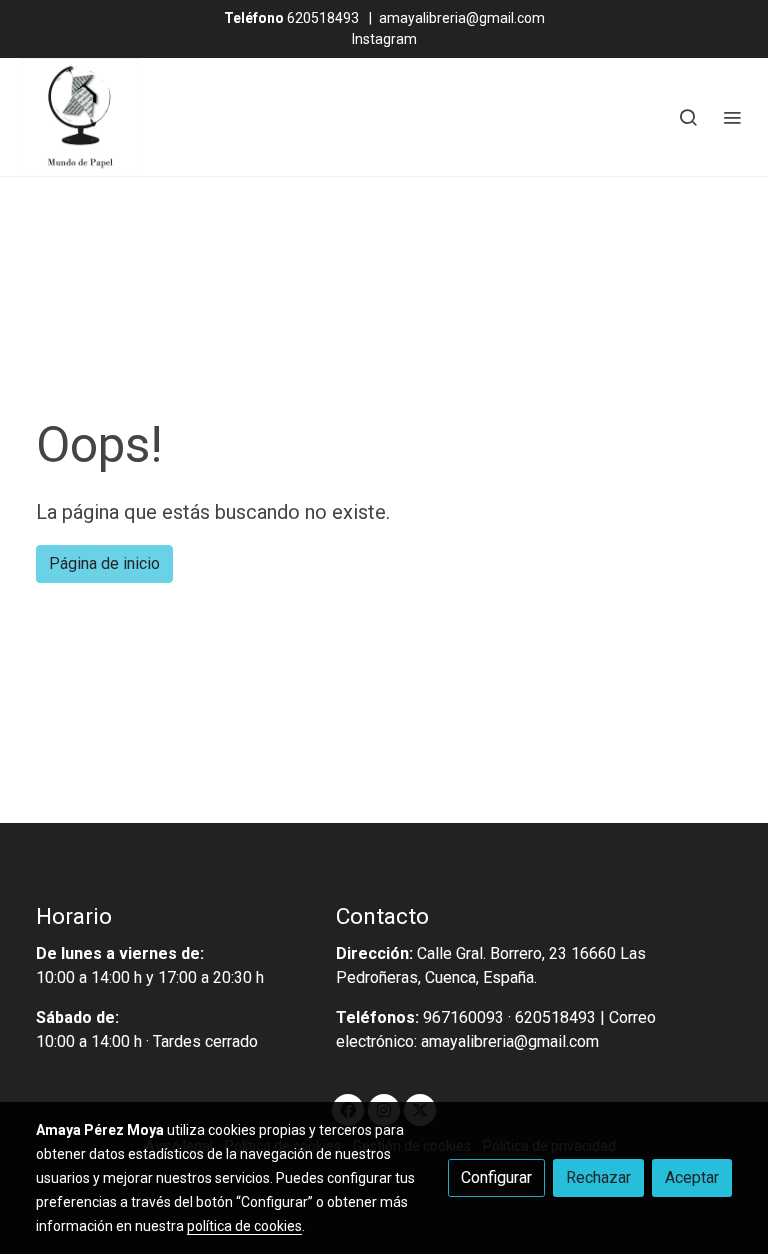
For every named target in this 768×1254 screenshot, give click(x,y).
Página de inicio (104, 563)
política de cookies (244, 1226)
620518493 (291, 18)
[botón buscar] (688, 117)
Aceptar (692, 1177)
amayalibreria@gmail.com (462, 18)
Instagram (384, 39)
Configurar (496, 1177)
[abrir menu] (732, 117)
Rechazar (598, 1177)
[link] (80, 117)
